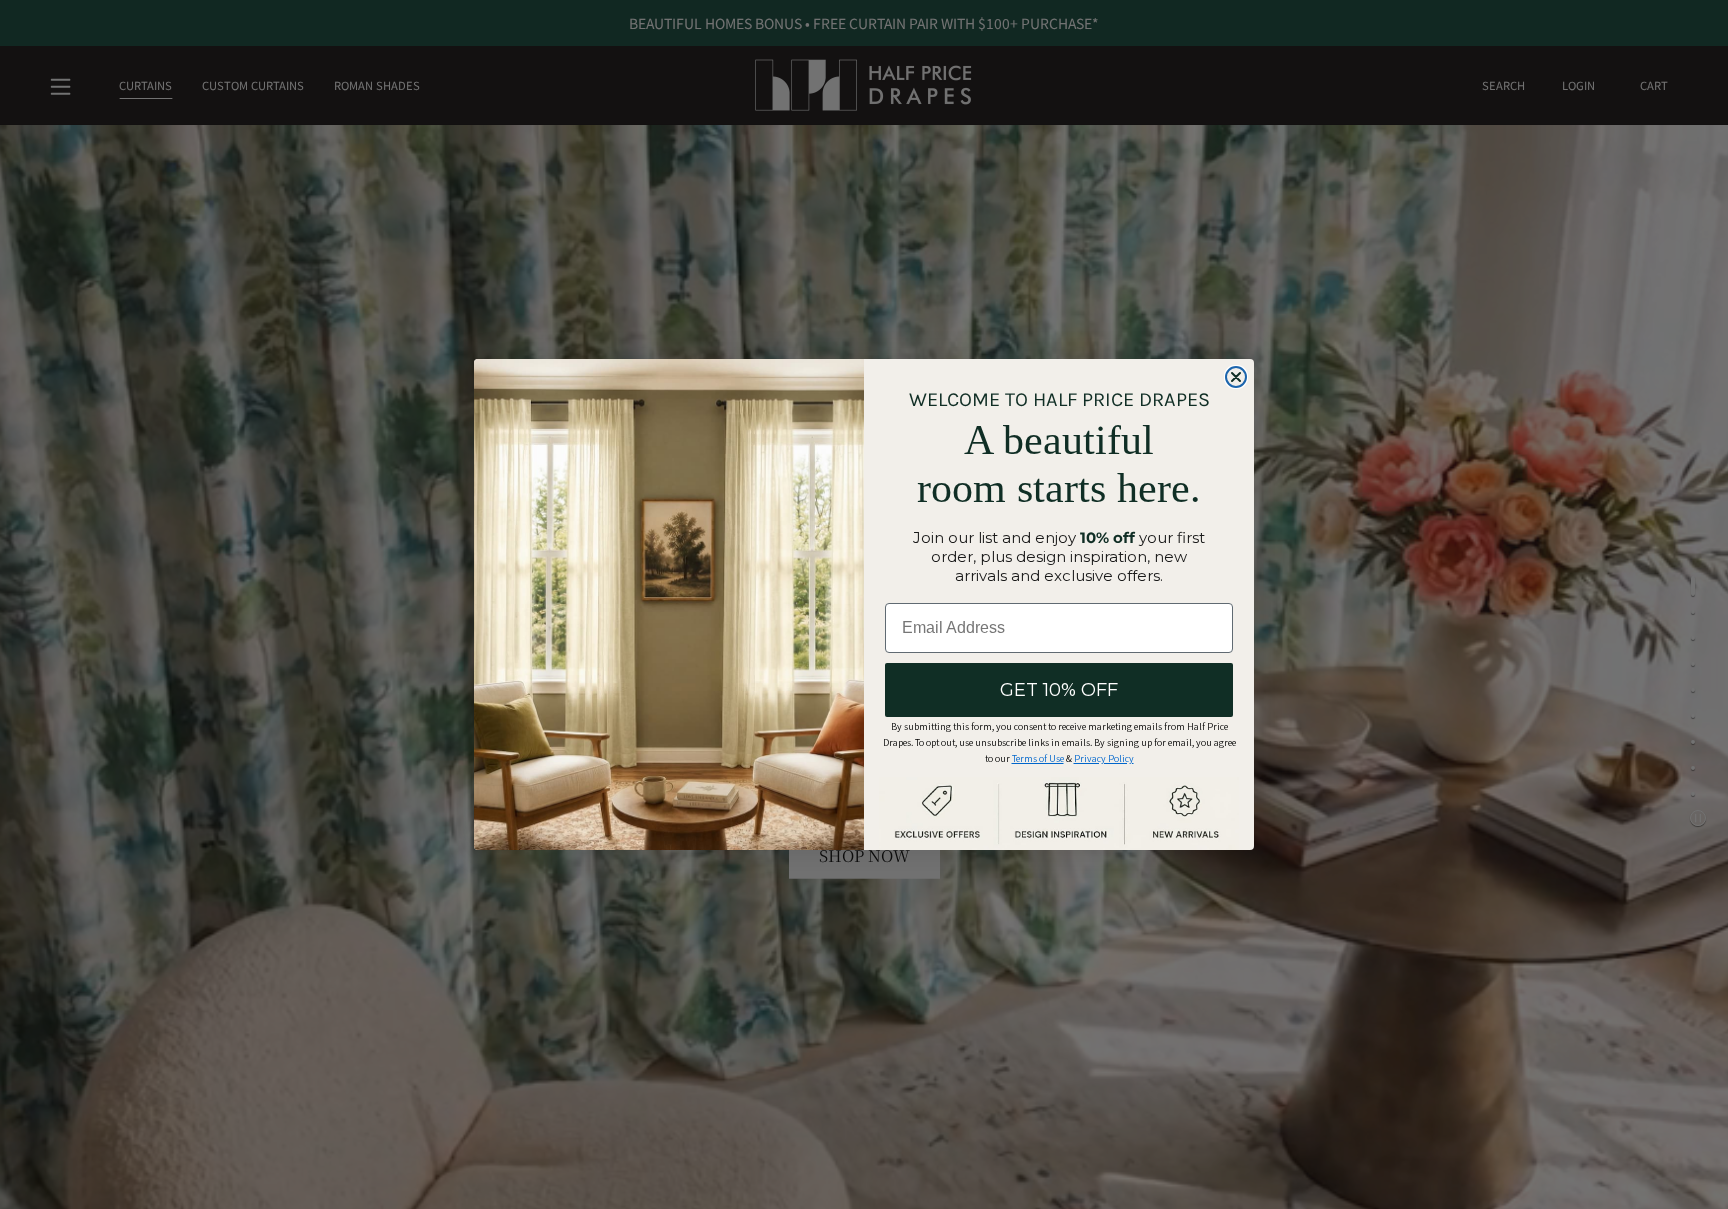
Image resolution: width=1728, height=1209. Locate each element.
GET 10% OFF (1059, 690)
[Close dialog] (1236, 377)
